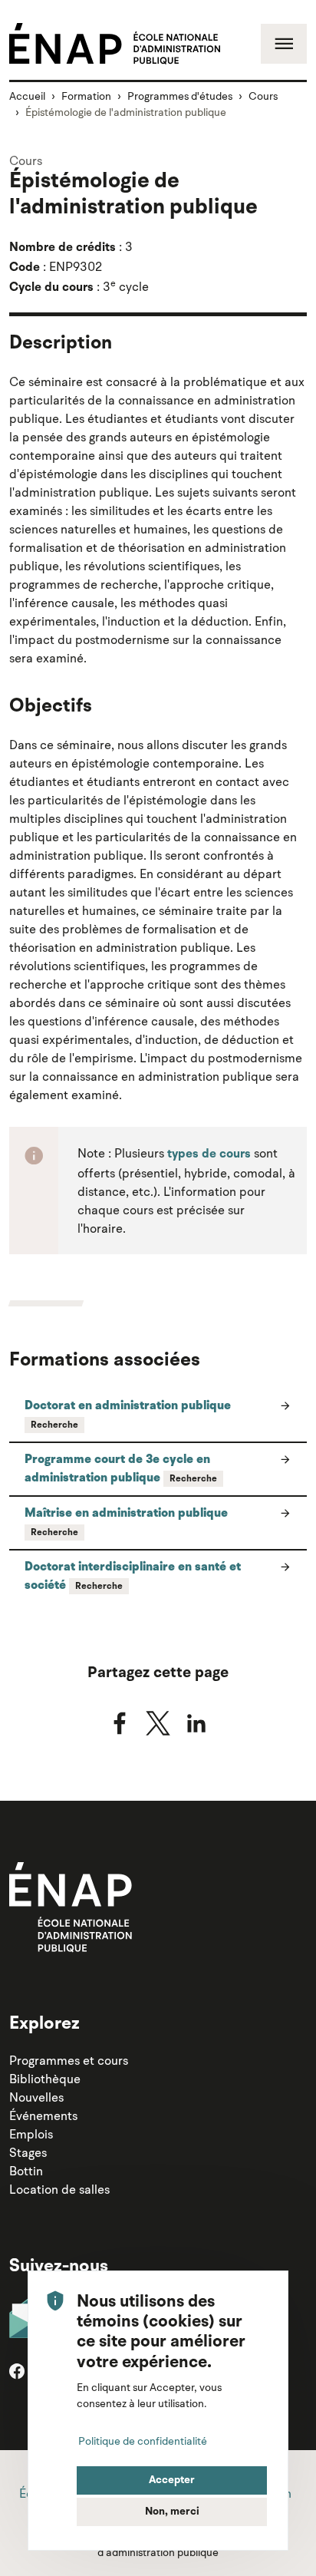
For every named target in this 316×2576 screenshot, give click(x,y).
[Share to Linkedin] (196, 1723)
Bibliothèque (45, 2079)
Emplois (31, 2134)
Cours (263, 96)
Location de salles (59, 2189)
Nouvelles (36, 2097)
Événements (43, 2115)
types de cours (209, 1154)
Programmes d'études (180, 96)
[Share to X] (158, 1723)
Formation (86, 96)
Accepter (172, 2480)
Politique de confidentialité (143, 2441)
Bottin (26, 2171)
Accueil (27, 96)
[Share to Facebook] (120, 1723)
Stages (28, 2152)
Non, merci (172, 2512)
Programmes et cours (69, 2060)
